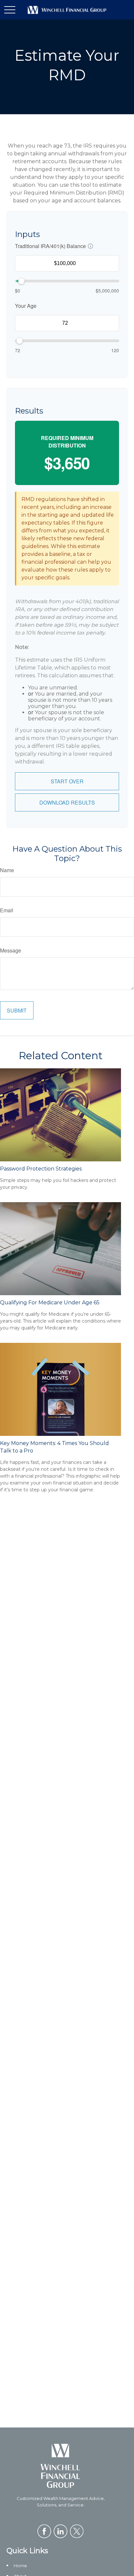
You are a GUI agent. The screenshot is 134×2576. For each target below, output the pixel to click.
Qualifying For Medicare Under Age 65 (50, 1303)
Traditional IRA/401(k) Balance (50, 246)
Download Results (67, 802)
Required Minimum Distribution (67, 442)
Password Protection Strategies (41, 1169)
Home (20, 2566)
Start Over (67, 781)
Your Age (26, 306)
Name (7, 870)
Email (7, 910)
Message (11, 950)
